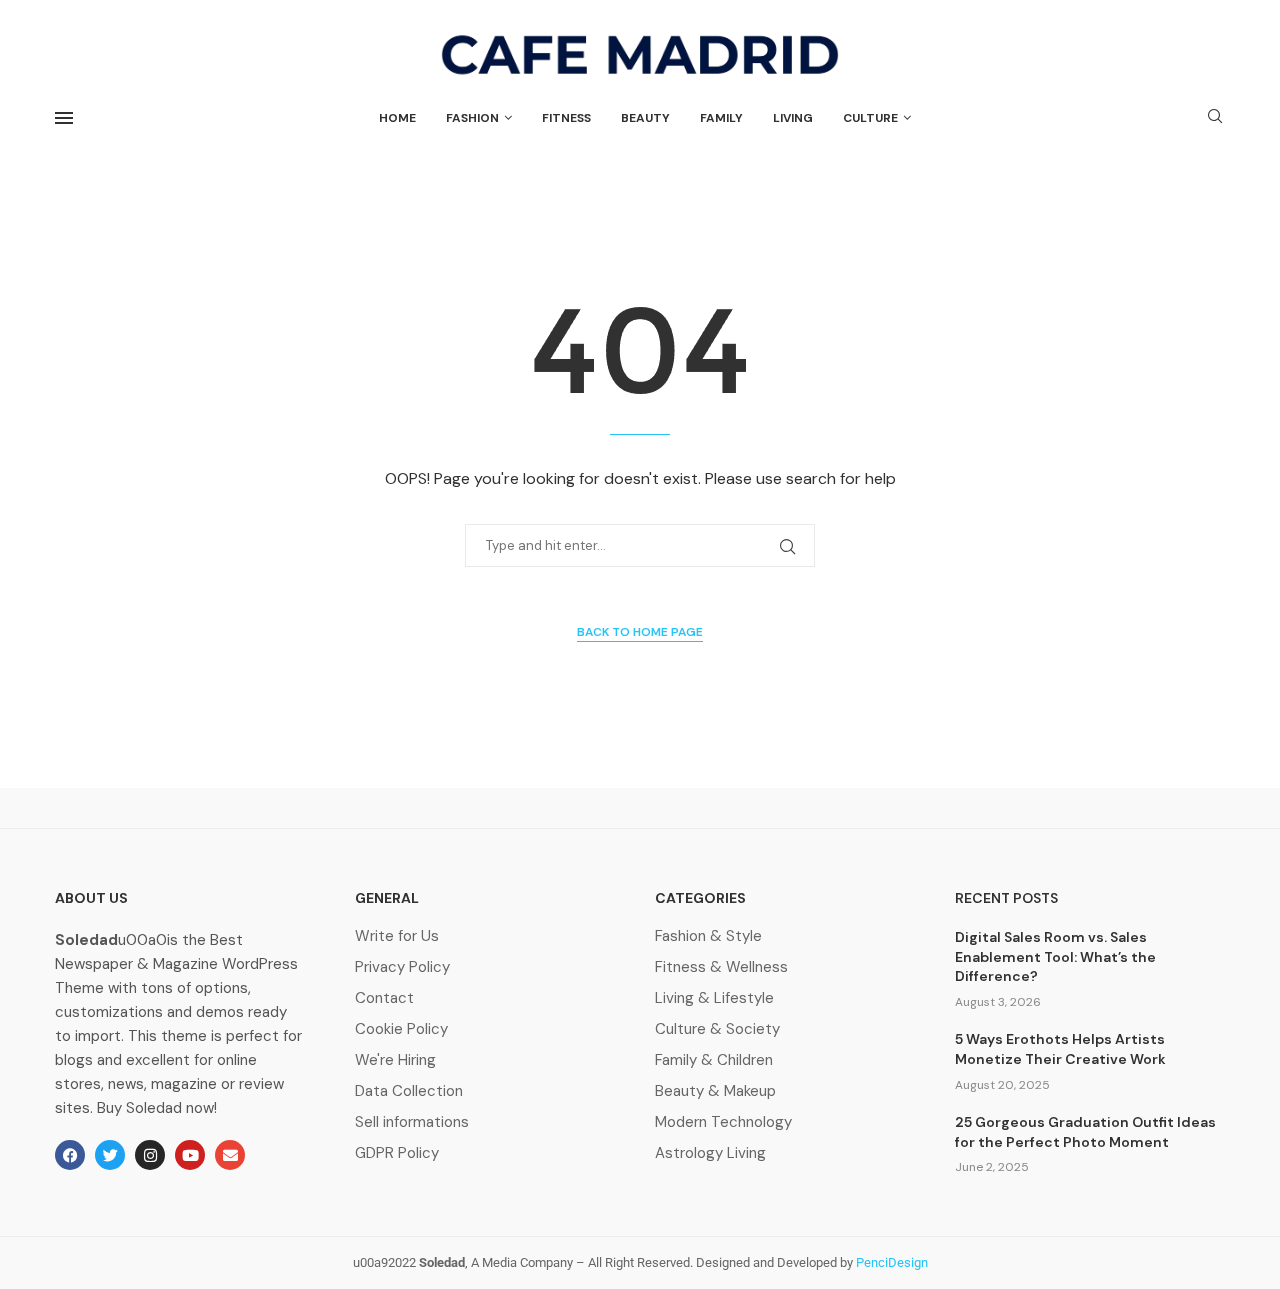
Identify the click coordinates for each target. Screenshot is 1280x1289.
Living (793, 118)
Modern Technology (723, 1122)
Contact (384, 998)
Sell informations (412, 1122)
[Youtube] (190, 1155)
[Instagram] (150, 1155)
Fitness (566, 118)
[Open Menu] (64, 118)
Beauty (645, 118)
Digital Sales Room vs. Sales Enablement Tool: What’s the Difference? (1055, 956)
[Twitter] (110, 1155)
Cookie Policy (401, 1029)
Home (397, 118)
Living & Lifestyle (714, 998)
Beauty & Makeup (715, 1091)
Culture (870, 118)
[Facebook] (70, 1155)
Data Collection (409, 1091)
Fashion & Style (708, 936)
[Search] (1215, 118)
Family (721, 118)
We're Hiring (395, 1060)
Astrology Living (710, 1153)
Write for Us (397, 936)
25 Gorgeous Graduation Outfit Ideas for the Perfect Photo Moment (1085, 1132)
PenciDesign (892, 1262)
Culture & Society (717, 1029)
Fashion (472, 118)
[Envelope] (230, 1155)
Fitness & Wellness (721, 967)
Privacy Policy (402, 967)
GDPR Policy (397, 1153)
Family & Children (714, 1060)
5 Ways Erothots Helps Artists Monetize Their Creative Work (1060, 1049)
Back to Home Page (640, 632)
